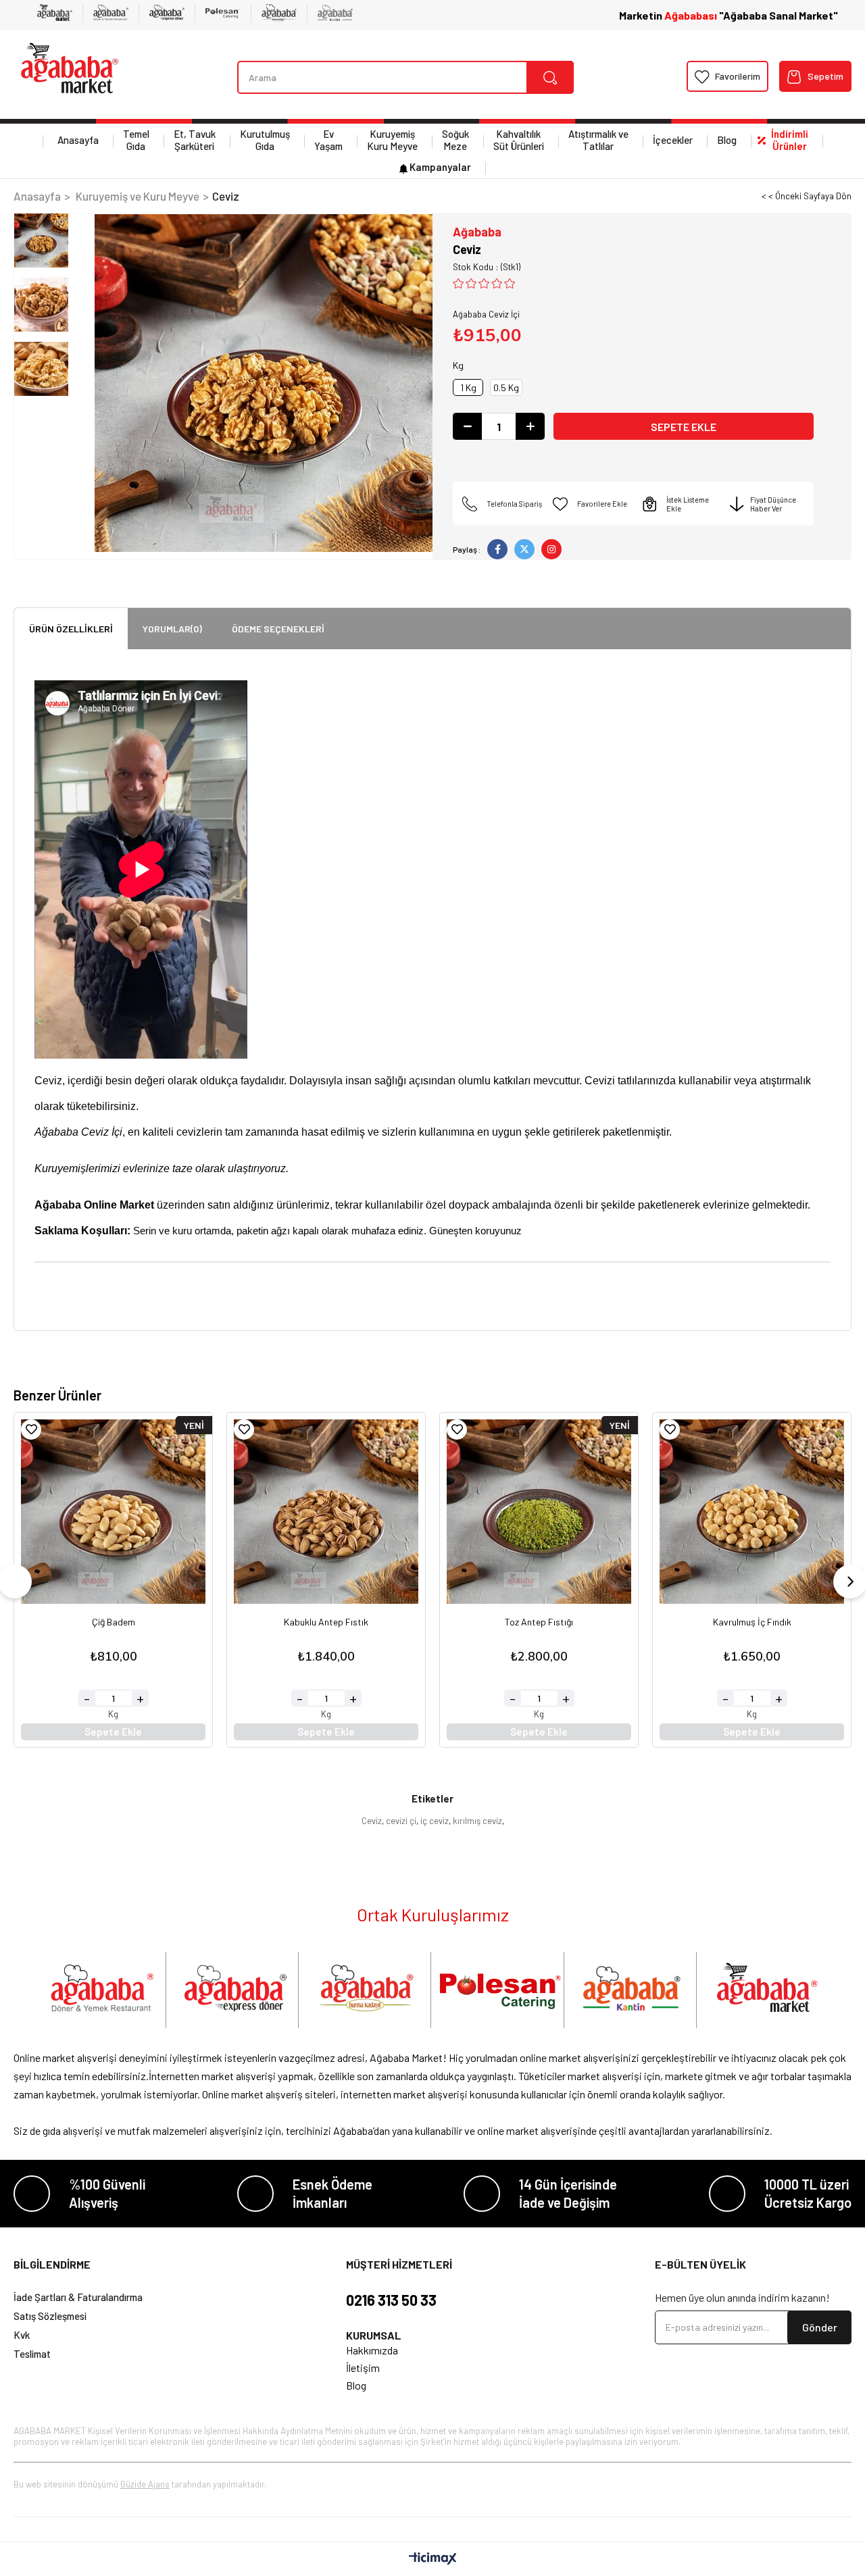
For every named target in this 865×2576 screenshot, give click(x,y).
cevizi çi (401, 1821)
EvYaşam (328, 140)
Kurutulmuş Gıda (265, 140)
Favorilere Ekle (31, 1430)
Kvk (22, 2335)
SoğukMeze (455, 140)
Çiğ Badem (114, 1622)
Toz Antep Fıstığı (539, 1622)
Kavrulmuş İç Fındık (752, 1622)
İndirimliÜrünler (790, 140)
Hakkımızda (372, 2350)
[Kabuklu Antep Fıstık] (326, 1512)
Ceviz (372, 1821)
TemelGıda (136, 140)
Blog (727, 140)
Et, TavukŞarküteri (195, 140)
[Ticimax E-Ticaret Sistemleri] (433, 2559)
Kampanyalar (440, 167)
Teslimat (32, 2354)
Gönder (820, 2327)
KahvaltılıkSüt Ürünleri (519, 140)
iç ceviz (435, 1821)
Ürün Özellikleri (71, 629)
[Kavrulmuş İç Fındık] (752, 1512)
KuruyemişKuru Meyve (392, 140)
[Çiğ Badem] (113, 1512)
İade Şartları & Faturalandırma (78, 2297)
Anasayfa (78, 140)
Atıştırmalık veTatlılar (598, 140)
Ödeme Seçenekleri (278, 629)
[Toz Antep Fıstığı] (539, 1512)
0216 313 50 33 (391, 2300)
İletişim (363, 2368)
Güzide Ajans (145, 2484)
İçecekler (673, 140)
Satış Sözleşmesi (50, 2316)
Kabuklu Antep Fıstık (326, 1622)
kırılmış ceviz (477, 1821)
